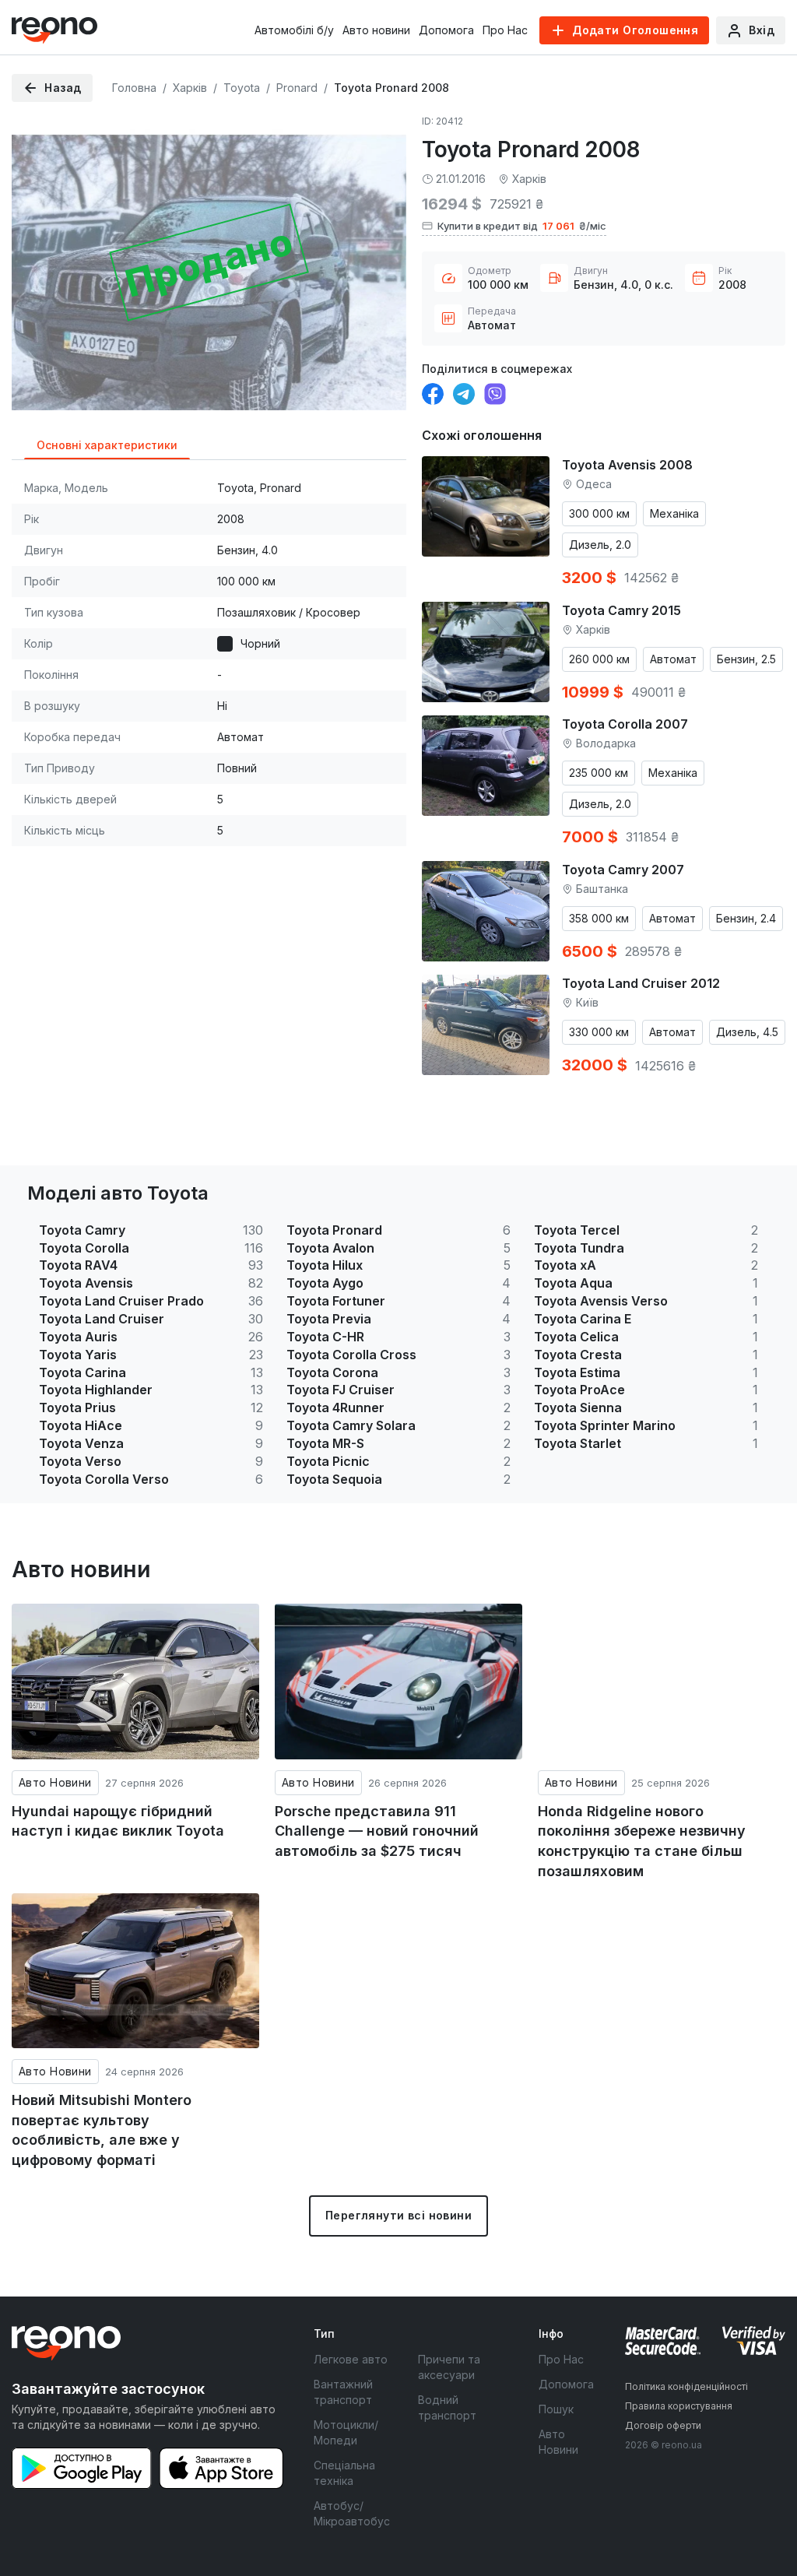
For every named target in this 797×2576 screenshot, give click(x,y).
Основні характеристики (107, 445)
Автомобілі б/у (294, 30)
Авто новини (376, 30)
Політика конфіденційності (686, 2386)
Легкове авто (351, 2359)
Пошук (556, 2409)
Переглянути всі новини (398, 2215)
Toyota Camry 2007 (623, 870)
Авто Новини (55, 1782)
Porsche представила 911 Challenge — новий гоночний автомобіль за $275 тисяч (377, 1831)
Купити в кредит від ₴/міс (522, 226)
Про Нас (505, 30)
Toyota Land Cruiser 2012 (641, 983)
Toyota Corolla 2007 (625, 724)
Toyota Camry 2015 (621, 610)
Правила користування (679, 2406)
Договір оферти (663, 2425)
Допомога (446, 30)
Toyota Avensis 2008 (627, 465)
